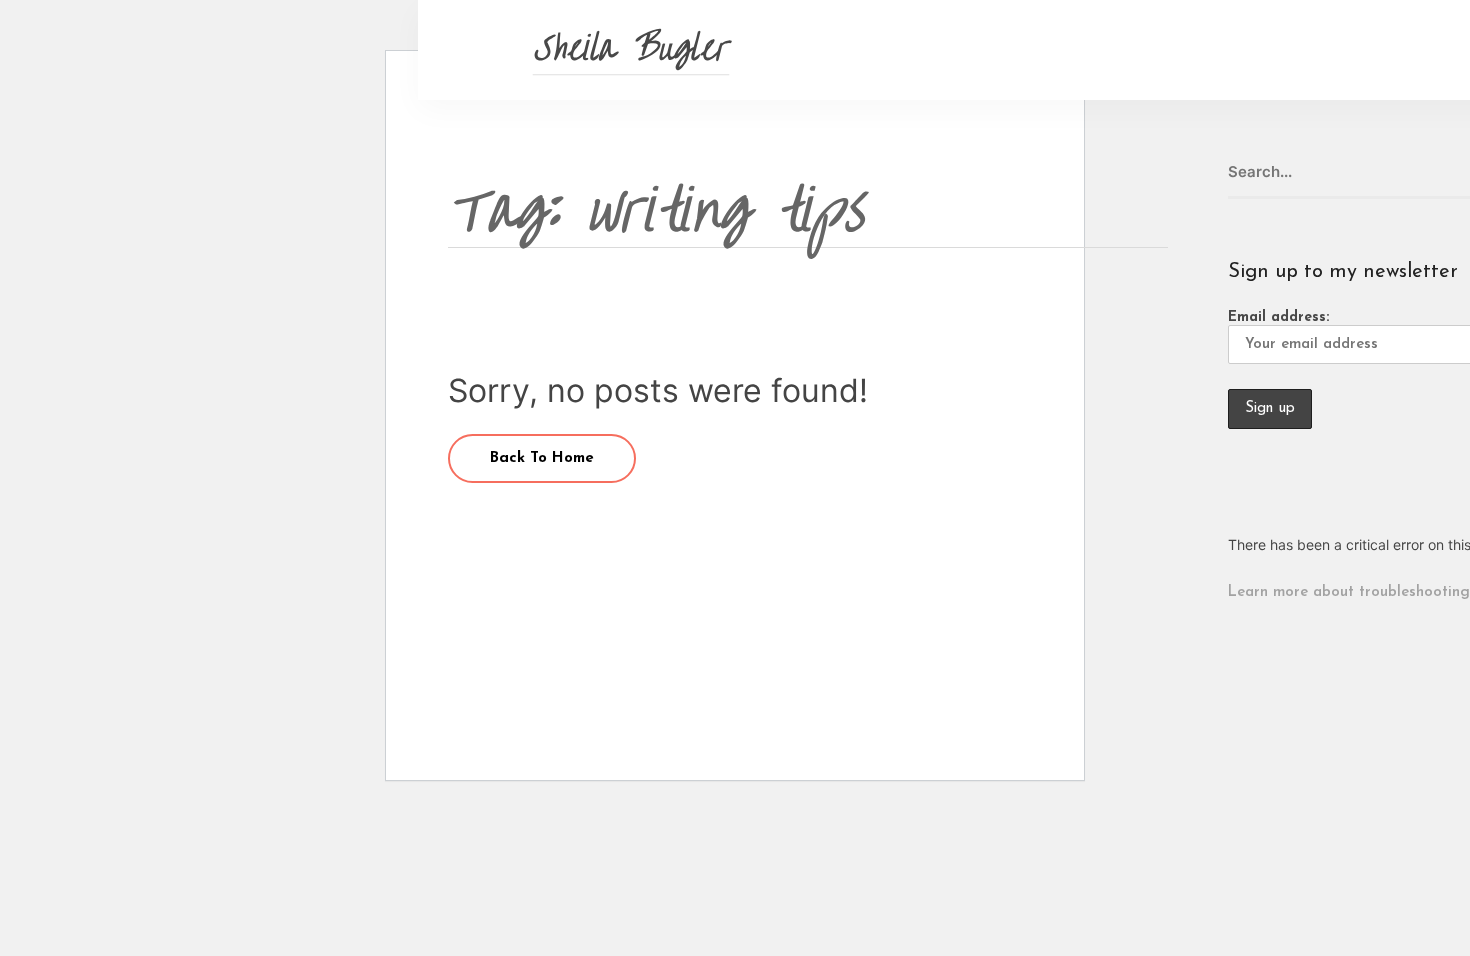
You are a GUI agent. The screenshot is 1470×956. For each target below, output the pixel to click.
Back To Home (542, 458)
